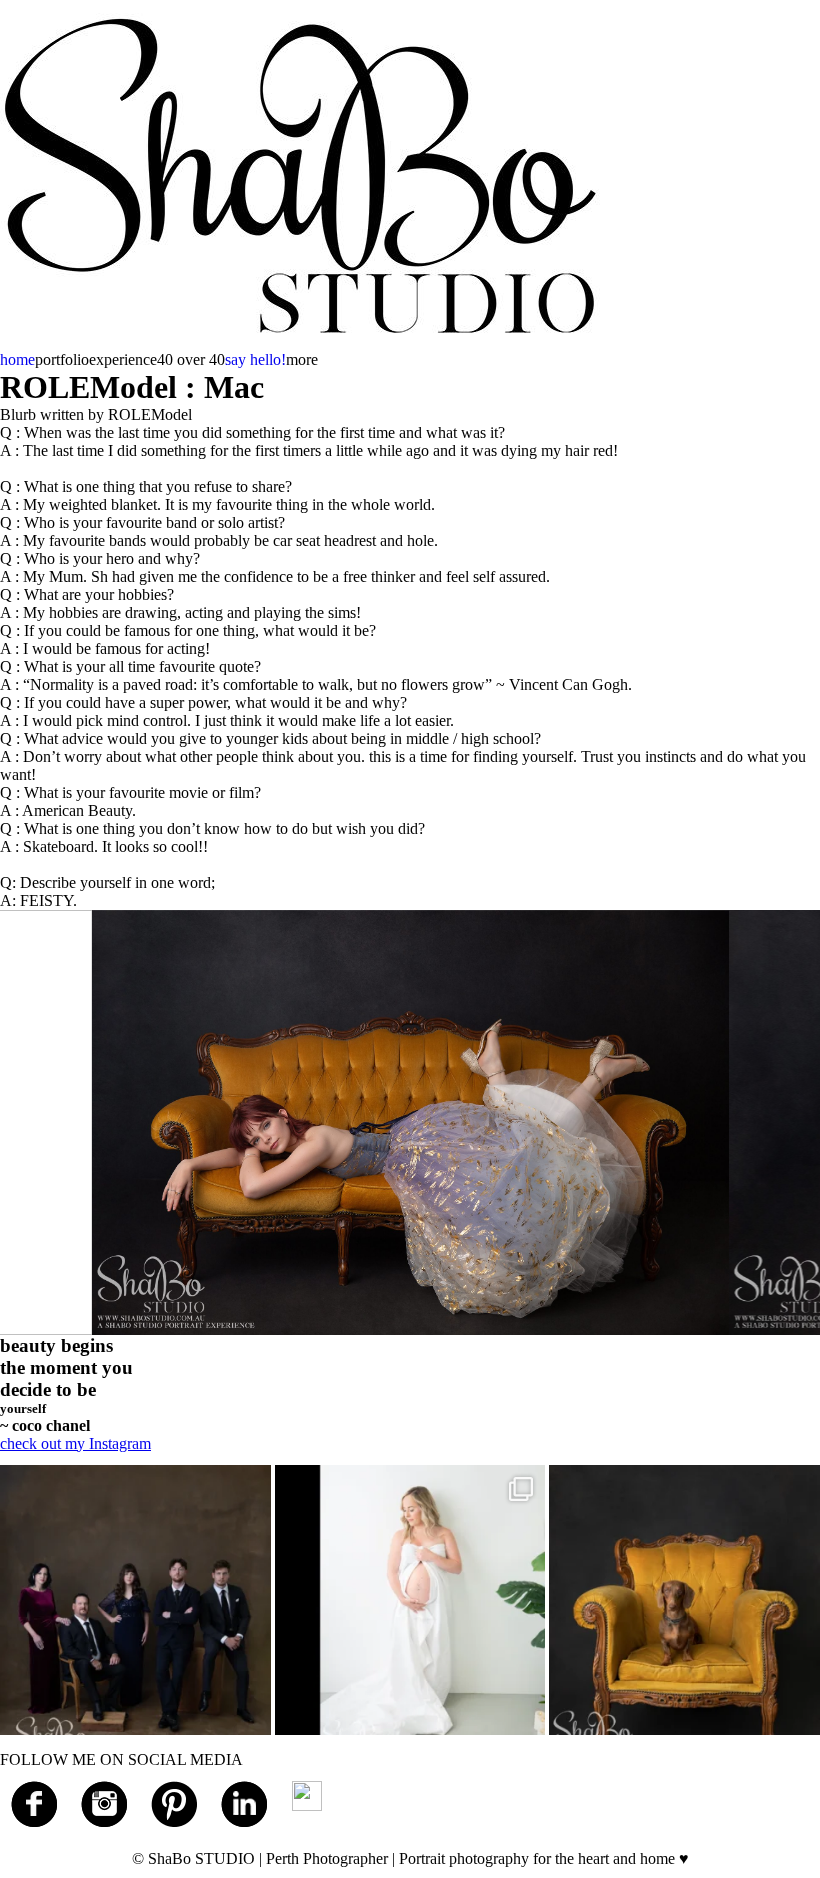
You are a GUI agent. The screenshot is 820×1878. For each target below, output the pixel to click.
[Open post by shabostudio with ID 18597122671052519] (684, 1600)
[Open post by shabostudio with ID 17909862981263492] (410, 1600)
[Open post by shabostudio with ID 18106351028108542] (135, 1600)
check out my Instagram (75, 1443)
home (17, 359)
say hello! (255, 359)
